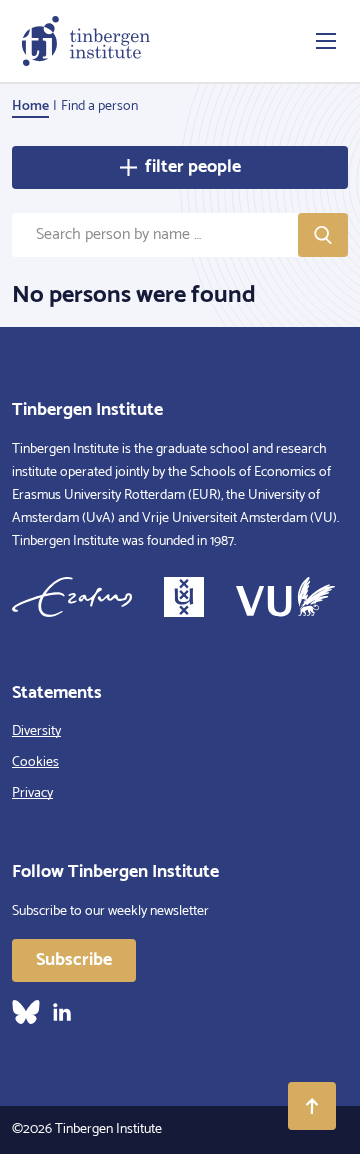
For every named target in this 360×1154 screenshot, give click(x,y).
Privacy (32, 793)
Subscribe (74, 960)
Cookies (35, 762)
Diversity (36, 731)
